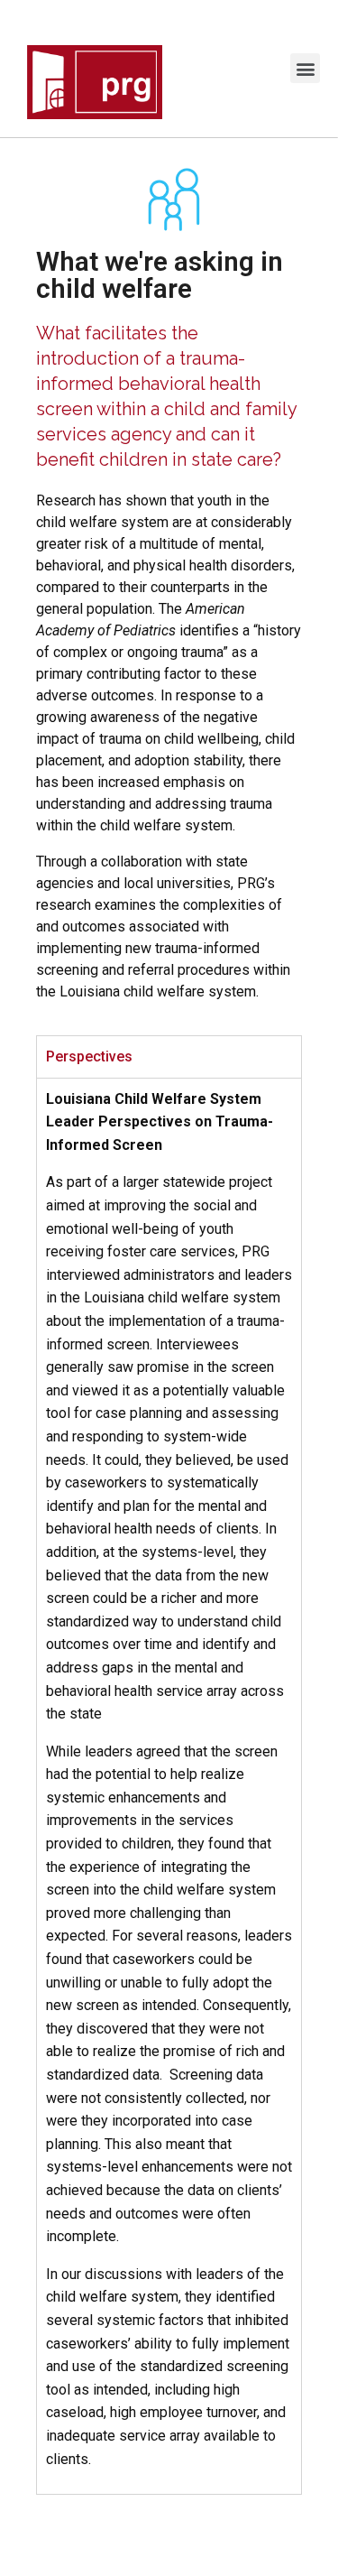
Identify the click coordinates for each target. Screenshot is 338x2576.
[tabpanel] (169, 1786)
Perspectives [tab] (89, 1056)
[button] (305, 68)
